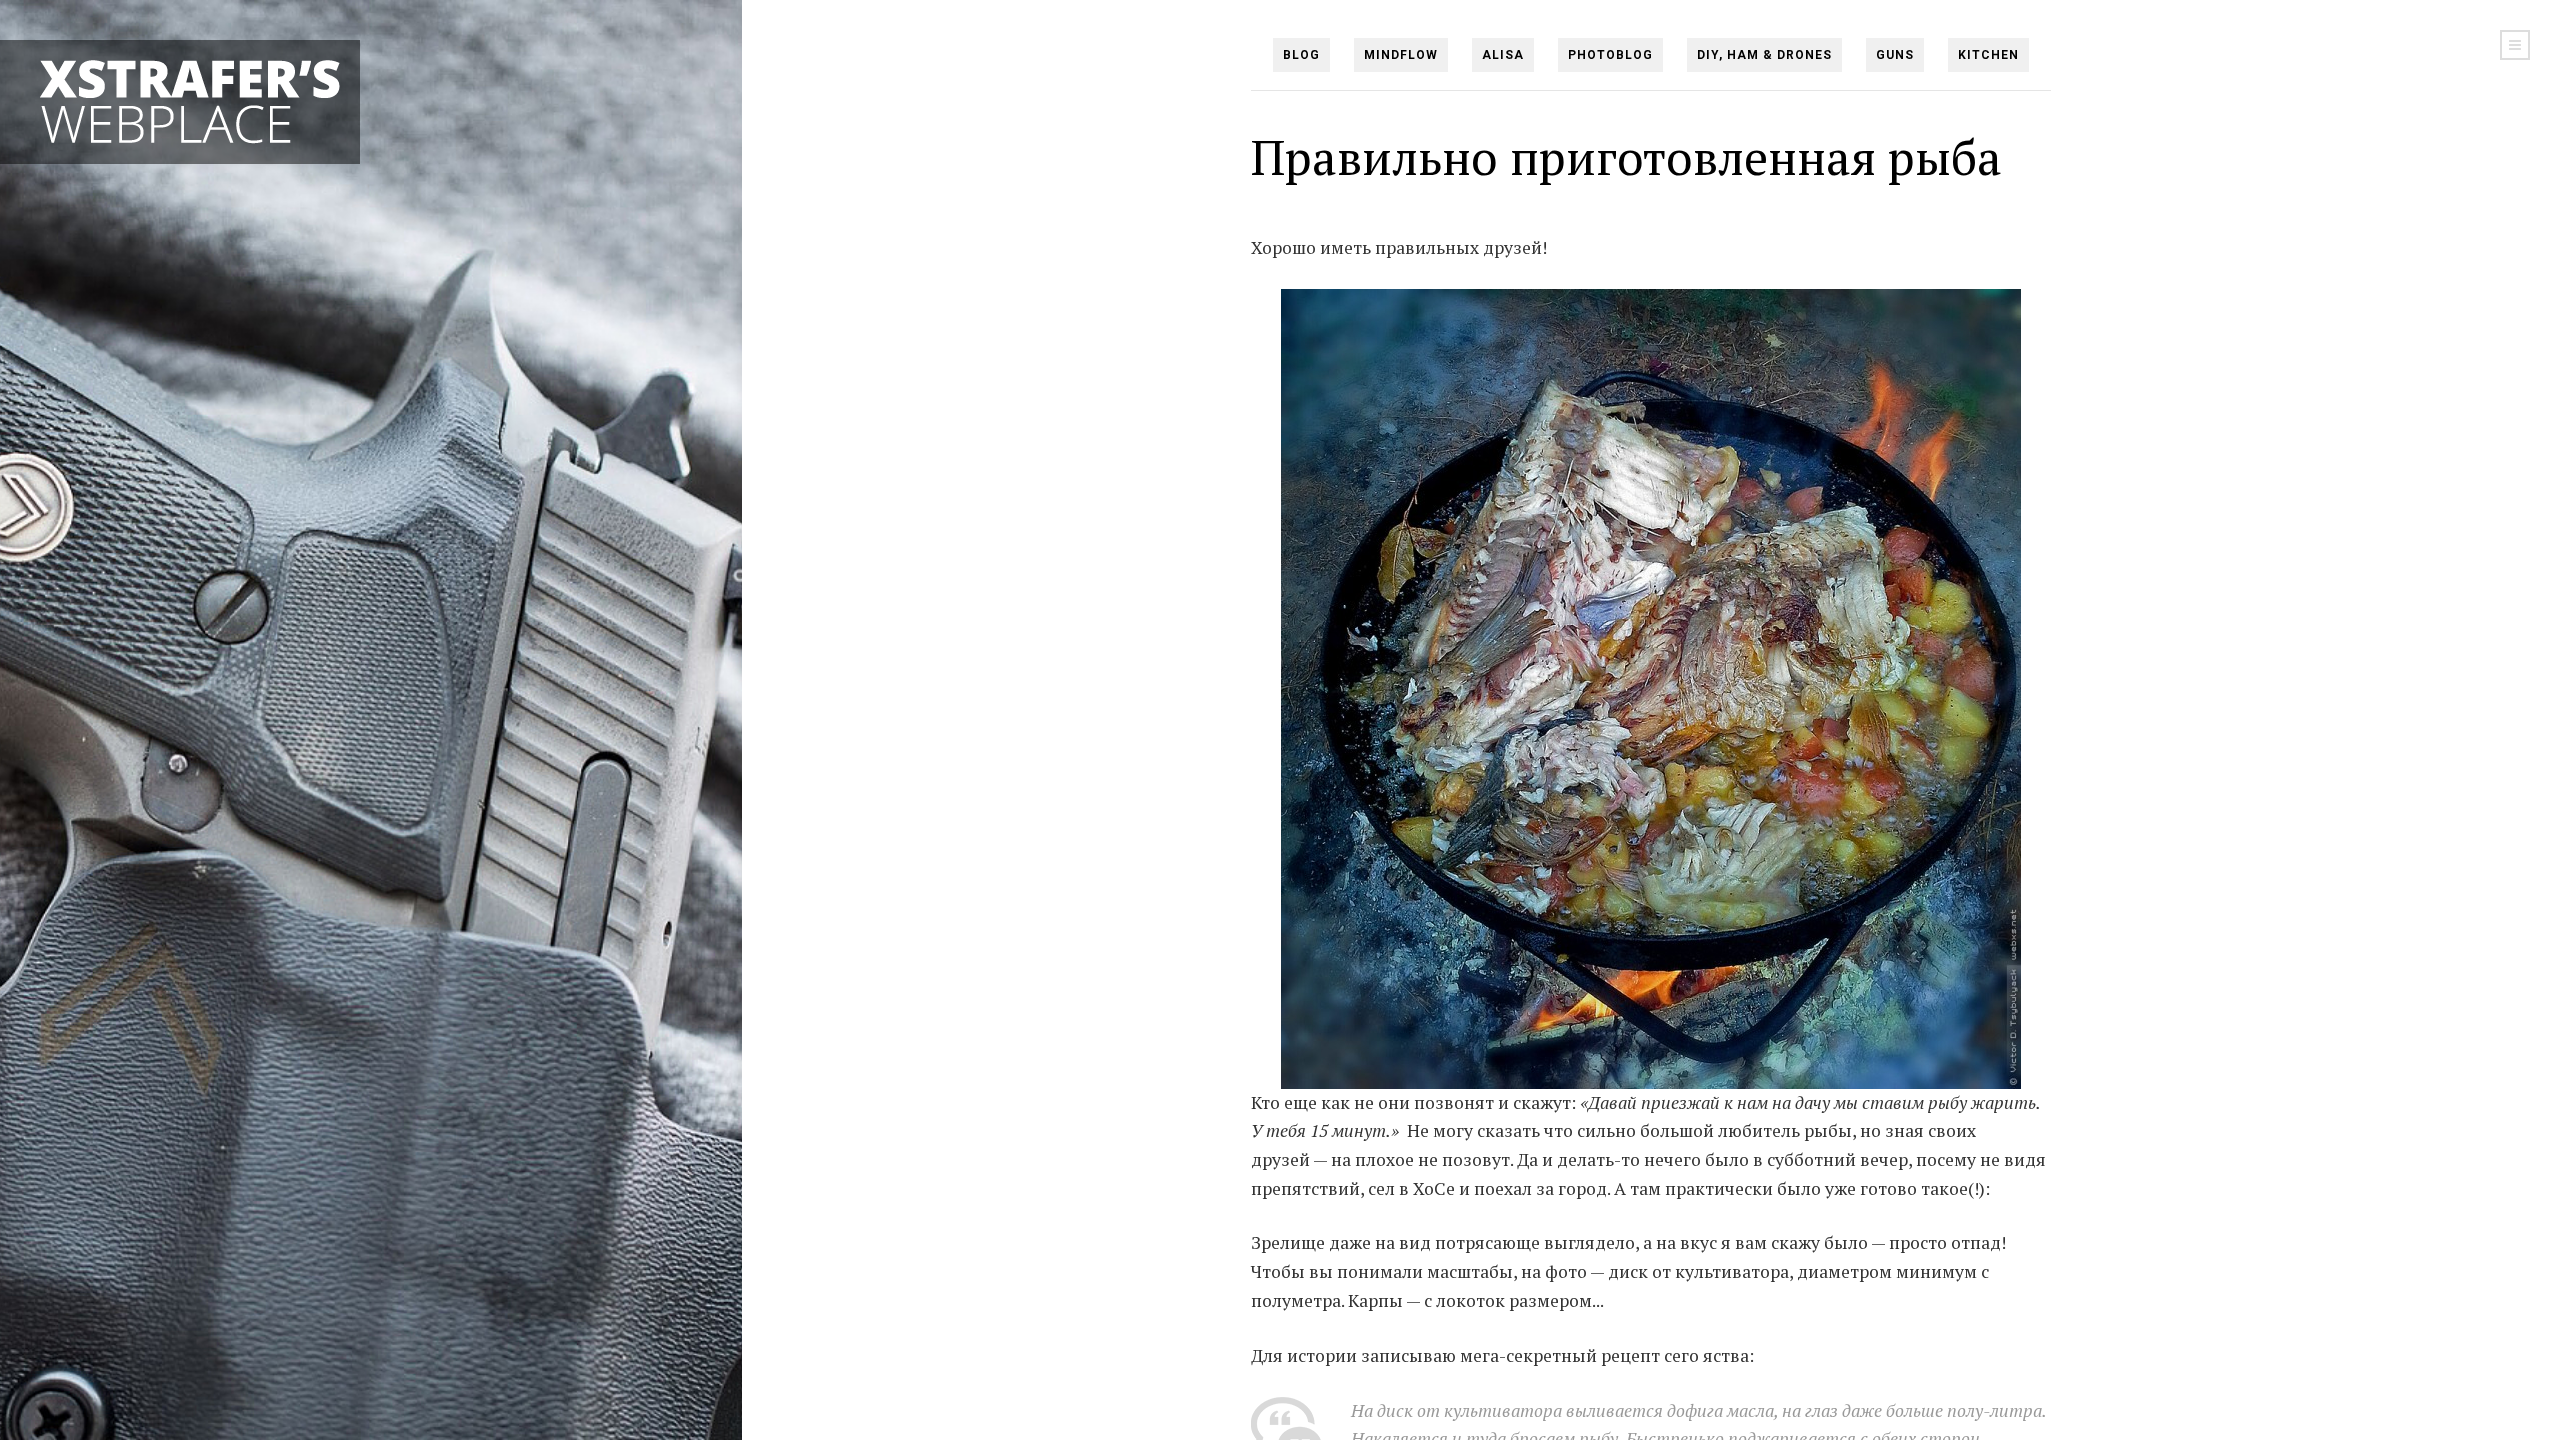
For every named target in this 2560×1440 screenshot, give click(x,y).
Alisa (1503, 55)
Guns (1895, 55)
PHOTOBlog (1610, 55)
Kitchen (1988, 55)
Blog (1301, 55)
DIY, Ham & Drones (1764, 55)
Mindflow (1401, 55)
